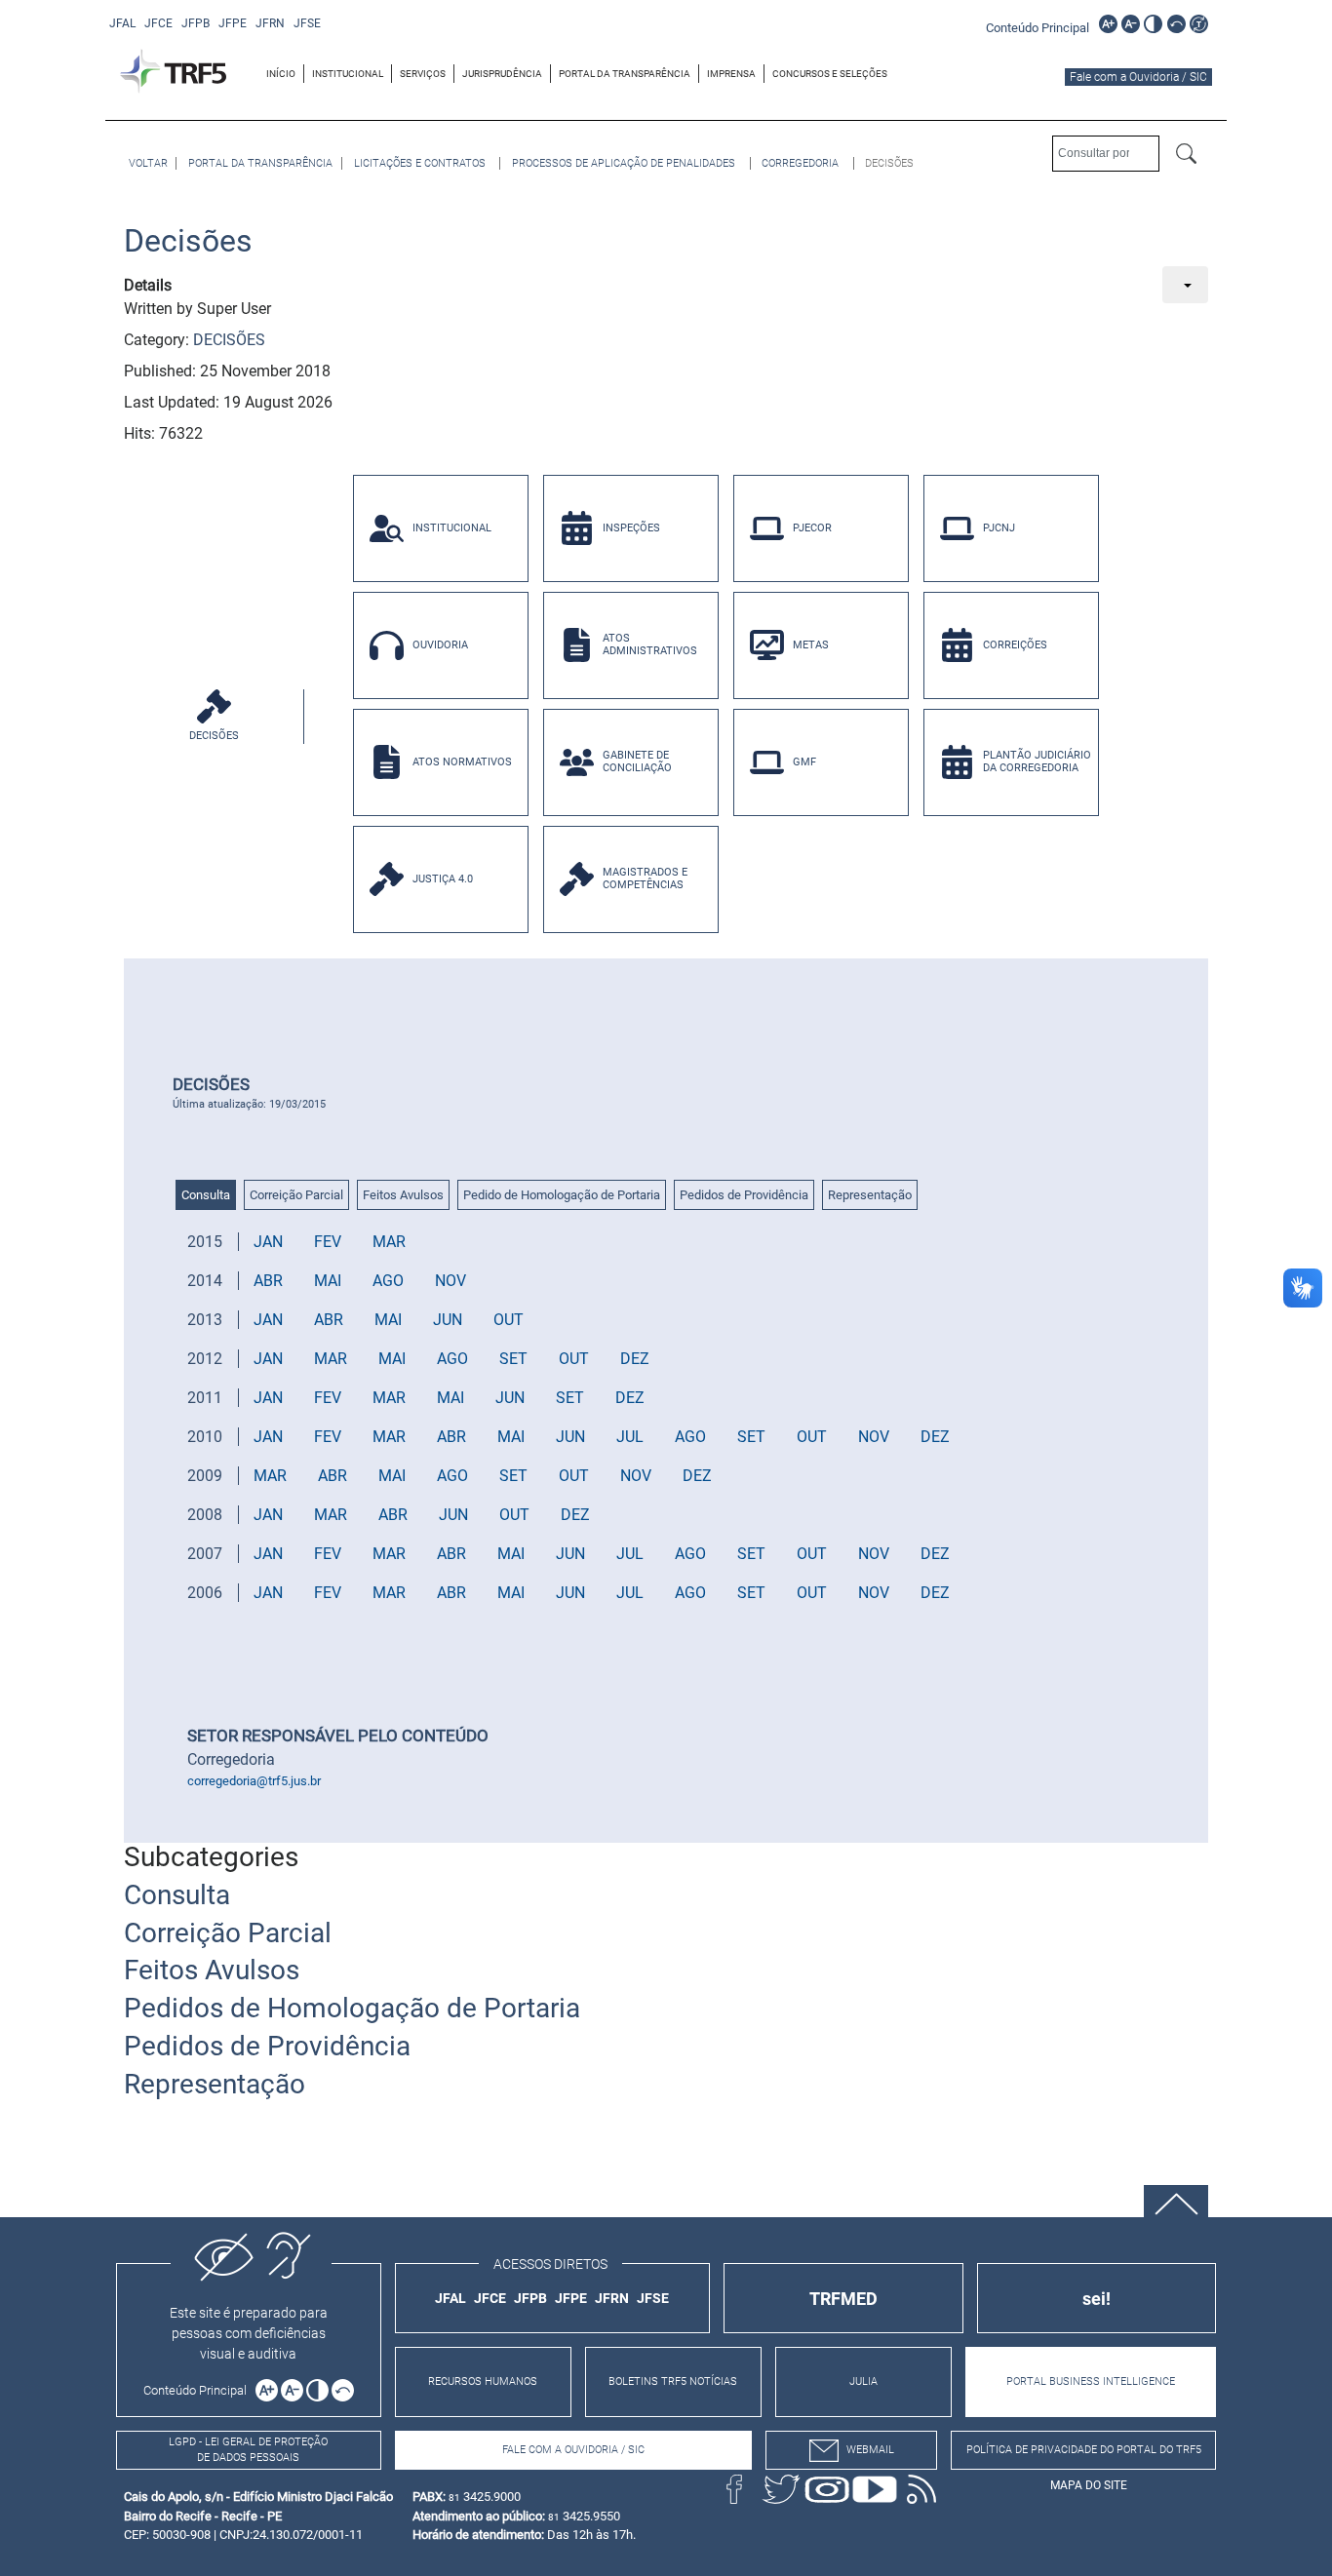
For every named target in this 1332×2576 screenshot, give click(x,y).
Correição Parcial (296, 1195)
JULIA (863, 2381)
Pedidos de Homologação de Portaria (352, 2008)
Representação (870, 1195)
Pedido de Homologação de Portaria (562, 1195)
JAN (268, 1242)
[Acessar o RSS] (921, 2489)
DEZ (635, 1359)
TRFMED (843, 2299)
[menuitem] (281, 74)
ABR (268, 1281)
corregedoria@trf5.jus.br (254, 1781)
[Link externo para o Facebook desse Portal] (734, 2489)
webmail (870, 2450)
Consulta (206, 1195)
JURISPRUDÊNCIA (502, 74)
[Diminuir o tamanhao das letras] (1131, 24)
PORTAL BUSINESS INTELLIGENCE (1091, 2381)
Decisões (188, 241)
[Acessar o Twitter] (781, 2489)
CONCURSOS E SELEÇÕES (830, 74)
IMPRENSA (731, 74)
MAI (328, 1281)
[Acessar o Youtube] (875, 2489)
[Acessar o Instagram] (828, 2489)
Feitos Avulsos (403, 1195)
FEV (328, 1242)
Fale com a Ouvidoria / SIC (1138, 77)
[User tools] (1185, 285)
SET (513, 1359)
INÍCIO (281, 74)
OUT (509, 1320)
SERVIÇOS (423, 74)
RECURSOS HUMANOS (483, 2381)
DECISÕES (229, 340)
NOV (451, 1281)
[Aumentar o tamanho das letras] (1108, 24)
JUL (630, 1437)
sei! (1097, 2299)
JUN (448, 1320)
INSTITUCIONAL (348, 74)
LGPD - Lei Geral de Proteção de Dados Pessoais (248, 2450)
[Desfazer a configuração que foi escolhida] (1176, 24)
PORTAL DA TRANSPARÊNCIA (625, 74)
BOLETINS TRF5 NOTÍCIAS (673, 2381)
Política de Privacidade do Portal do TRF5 (1084, 2450)
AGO (388, 1281)
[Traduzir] (1199, 24)
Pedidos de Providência (744, 1195)
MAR (389, 1242)
